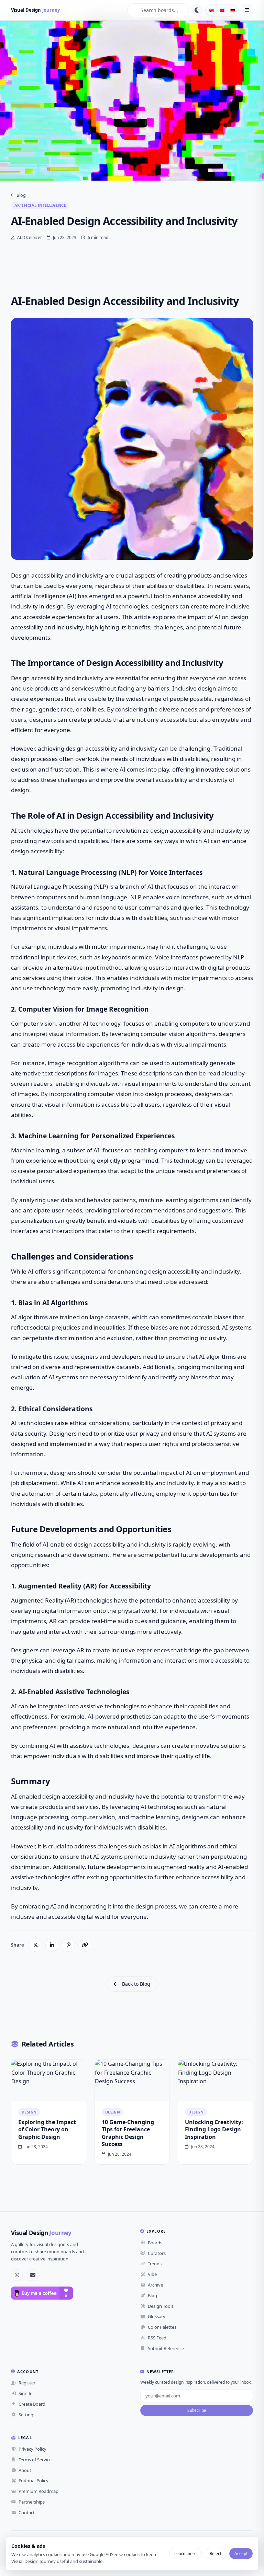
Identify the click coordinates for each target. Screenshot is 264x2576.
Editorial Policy (34, 2481)
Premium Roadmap (38, 2491)
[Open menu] (247, 10)
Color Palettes (162, 2327)
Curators (157, 2253)
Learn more (185, 2554)
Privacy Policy (32, 2449)
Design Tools (161, 2306)
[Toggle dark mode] (197, 10)
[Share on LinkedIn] (52, 1945)
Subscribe (197, 2410)
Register (27, 2383)
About (25, 2470)
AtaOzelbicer (29, 237)
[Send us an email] (33, 2275)
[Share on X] (35, 1945)
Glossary (157, 2316)
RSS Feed (157, 2338)
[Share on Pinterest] (68, 1945)
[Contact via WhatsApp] (17, 2275)
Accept (241, 2554)
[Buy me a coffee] (42, 2293)
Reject (216, 2554)
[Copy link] (85, 1945)
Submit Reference (166, 2348)
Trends (155, 2264)
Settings (27, 2415)
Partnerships (32, 2502)
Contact (27, 2512)
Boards (155, 2243)
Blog (21, 195)
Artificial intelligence (40, 205)
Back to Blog (136, 1984)
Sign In (26, 2393)
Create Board (32, 2404)
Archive (155, 2285)
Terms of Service (35, 2460)
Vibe (152, 2274)
